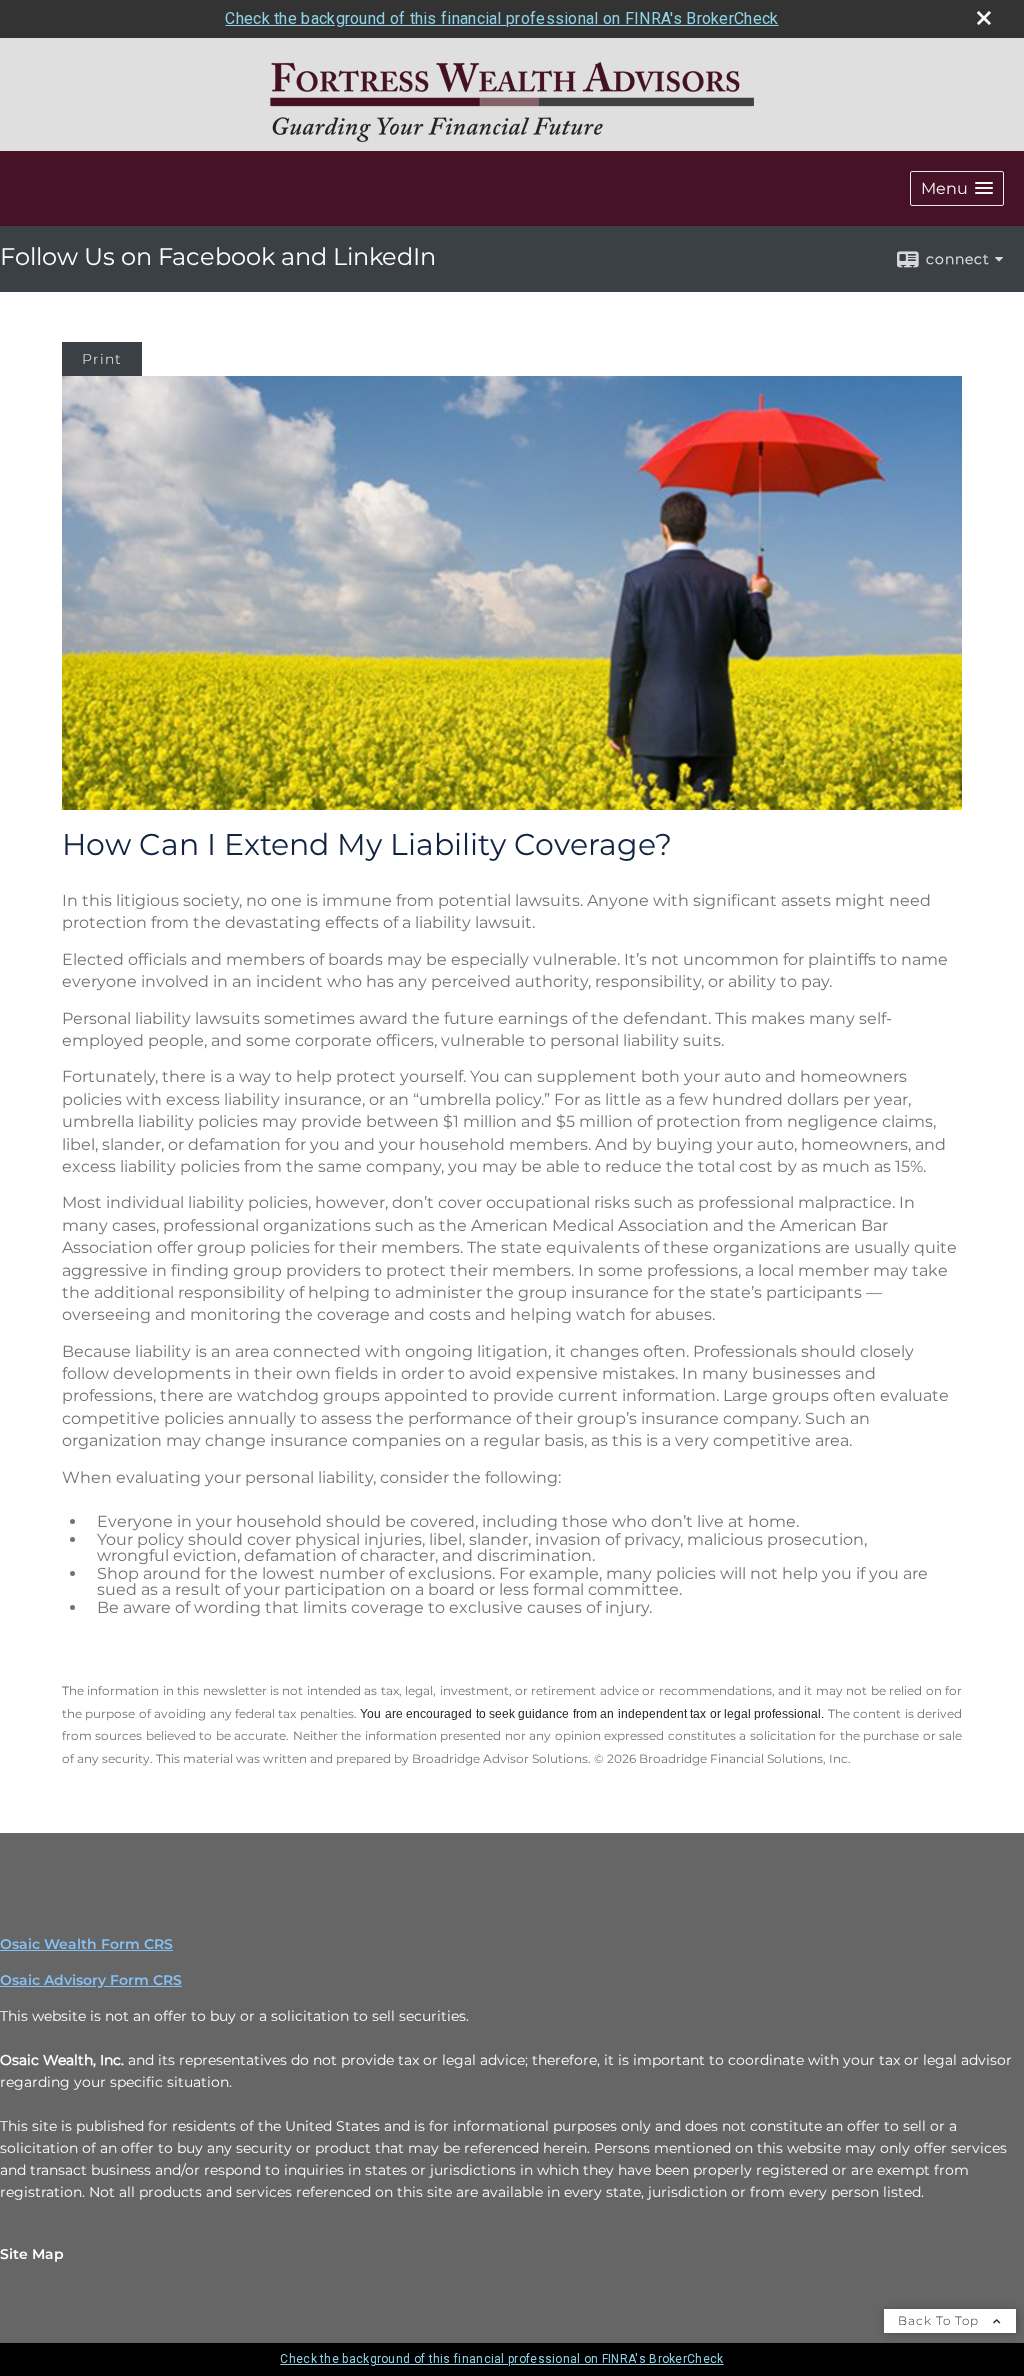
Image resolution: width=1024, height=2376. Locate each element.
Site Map (32, 2254)
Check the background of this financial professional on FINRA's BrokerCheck (501, 18)
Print (102, 359)
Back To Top (940, 2320)
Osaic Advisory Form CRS (91, 1980)
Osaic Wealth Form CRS (86, 1944)
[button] (957, 188)
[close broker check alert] (984, 18)
